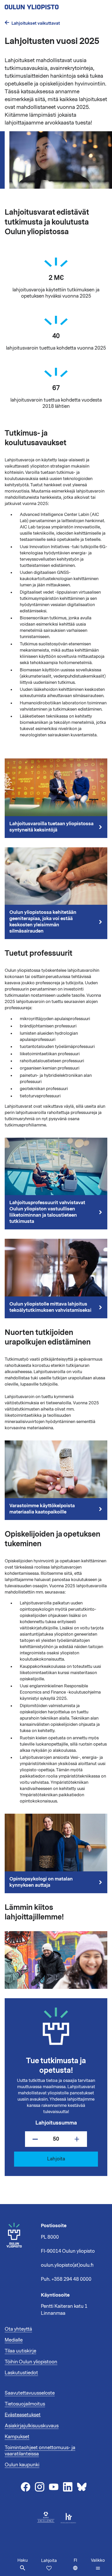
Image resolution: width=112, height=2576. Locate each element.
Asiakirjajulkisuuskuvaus (32, 2426)
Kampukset (17, 2437)
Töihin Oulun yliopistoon (31, 2362)
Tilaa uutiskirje (20, 2351)
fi (81, 2567)
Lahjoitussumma (56, 2123)
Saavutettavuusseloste (30, 2393)
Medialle (14, 2340)
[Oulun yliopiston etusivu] (48, 5)
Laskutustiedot (21, 2373)
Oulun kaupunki (22, 2465)
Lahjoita (49, 2561)
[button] (98, 2564)
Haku (23, 2560)
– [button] (35, 2139)
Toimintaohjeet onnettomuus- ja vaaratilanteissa (40, 2451)
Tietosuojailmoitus (25, 2404)
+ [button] (77, 2139)
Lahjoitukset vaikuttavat (36, 23)
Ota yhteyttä (18, 2329)
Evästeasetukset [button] (23, 2415)
